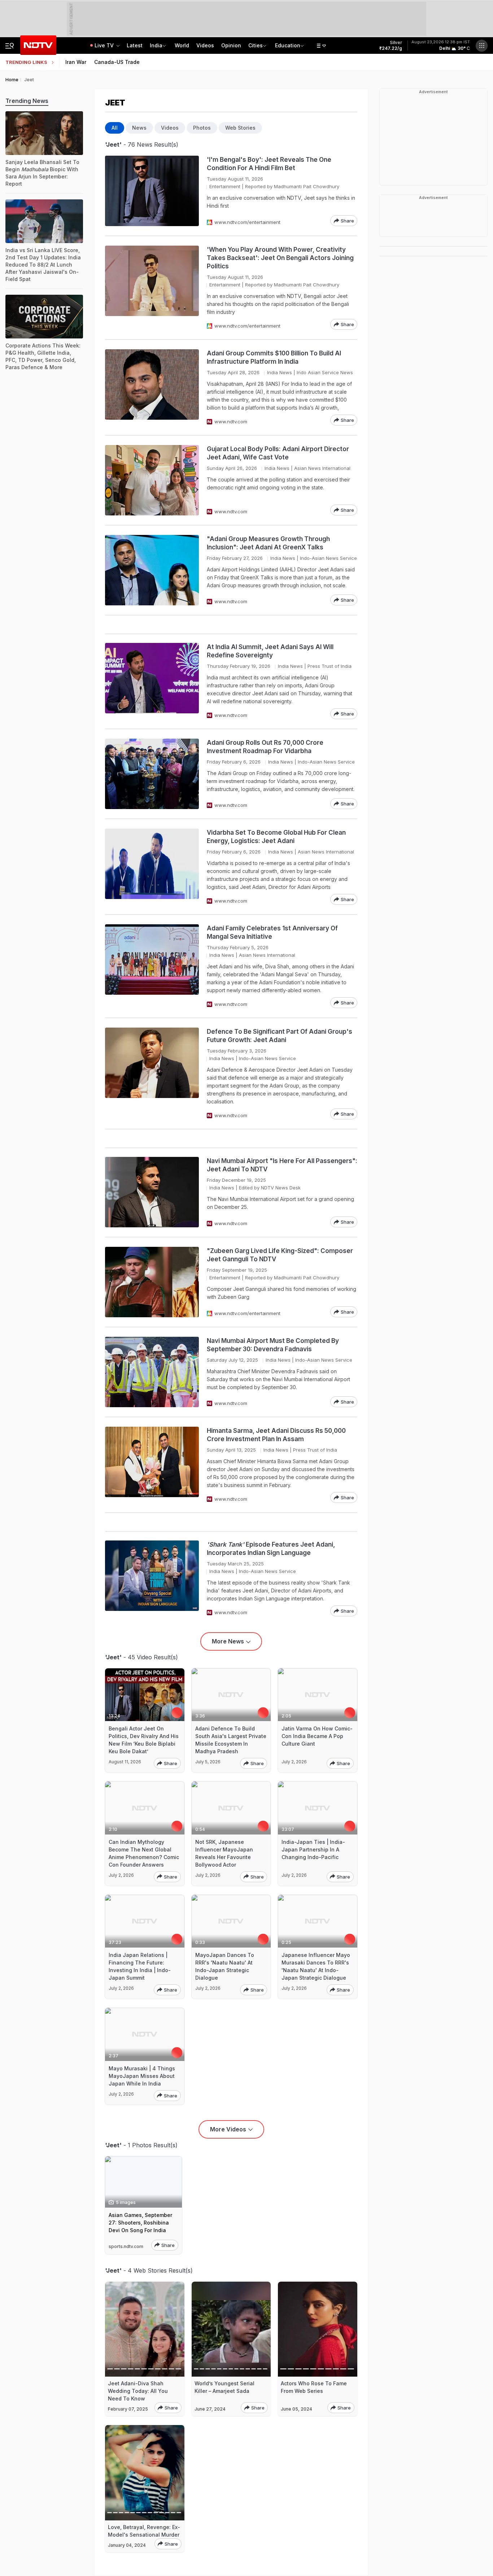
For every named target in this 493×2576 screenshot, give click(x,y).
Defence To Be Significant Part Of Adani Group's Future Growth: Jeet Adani (280, 1036)
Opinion (231, 45)
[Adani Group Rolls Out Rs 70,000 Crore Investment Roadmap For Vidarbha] (152, 774)
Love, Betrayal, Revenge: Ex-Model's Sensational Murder (144, 2531)
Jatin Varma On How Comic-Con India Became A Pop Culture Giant (317, 1736)
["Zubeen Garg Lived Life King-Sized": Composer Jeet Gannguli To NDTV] (152, 1282)
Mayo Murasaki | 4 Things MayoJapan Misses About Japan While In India (142, 2076)
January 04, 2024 (127, 2545)
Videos (205, 45)
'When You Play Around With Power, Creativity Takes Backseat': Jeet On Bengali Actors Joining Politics (280, 258)
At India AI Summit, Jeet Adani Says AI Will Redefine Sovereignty (270, 651)
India (156, 45)
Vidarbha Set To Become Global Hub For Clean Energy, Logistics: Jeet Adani (276, 837)
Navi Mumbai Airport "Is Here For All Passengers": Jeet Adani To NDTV (282, 1165)
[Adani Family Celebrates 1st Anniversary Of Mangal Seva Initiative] (152, 966)
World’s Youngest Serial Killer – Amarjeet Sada (224, 2387)
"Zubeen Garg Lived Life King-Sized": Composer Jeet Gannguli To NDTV (280, 1255)
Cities (256, 45)
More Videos (228, 2129)
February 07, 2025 (128, 2409)
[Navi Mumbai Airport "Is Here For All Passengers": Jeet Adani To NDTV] (152, 1192)
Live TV (105, 45)
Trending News (27, 101)
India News (280, 372)
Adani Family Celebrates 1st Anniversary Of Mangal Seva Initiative (272, 932)
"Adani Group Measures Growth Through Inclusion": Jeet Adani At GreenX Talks (268, 543)
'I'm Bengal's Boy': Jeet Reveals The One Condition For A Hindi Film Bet (269, 164)
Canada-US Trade (117, 62)
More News (228, 1641)
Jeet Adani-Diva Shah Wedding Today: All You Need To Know (138, 2391)
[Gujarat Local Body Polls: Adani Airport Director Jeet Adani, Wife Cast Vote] (152, 480)
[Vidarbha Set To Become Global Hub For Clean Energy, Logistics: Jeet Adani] (152, 867)
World (182, 45)
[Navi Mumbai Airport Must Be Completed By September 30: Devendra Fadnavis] (152, 1372)
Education (288, 45)
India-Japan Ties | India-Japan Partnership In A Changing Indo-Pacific (313, 1849)
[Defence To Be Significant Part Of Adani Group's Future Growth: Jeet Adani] (152, 1073)
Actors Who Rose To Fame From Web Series (314, 2387)
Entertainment (225, 186)
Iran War (76, 62)
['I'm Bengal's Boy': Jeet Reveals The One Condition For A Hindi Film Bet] (152, 191)
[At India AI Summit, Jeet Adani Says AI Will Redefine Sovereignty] (152, 681)
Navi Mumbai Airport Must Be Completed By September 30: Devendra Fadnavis (273, 1345)
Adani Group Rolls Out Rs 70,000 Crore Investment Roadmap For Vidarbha (265, 747)
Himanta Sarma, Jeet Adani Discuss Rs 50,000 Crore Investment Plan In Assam (276, 1435)
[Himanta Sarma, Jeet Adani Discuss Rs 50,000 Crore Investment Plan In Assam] (152, 1465)
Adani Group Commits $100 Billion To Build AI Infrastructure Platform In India (274, 357)
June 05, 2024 (296, 2409)
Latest (135, 45)
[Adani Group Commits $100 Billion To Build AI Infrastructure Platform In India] (152, 387)
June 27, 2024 (210, 2409)
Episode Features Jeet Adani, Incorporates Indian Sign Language (271, 1549)
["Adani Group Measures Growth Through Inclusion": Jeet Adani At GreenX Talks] (152, 570)
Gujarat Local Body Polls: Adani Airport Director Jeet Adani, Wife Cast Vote (278, 453)
